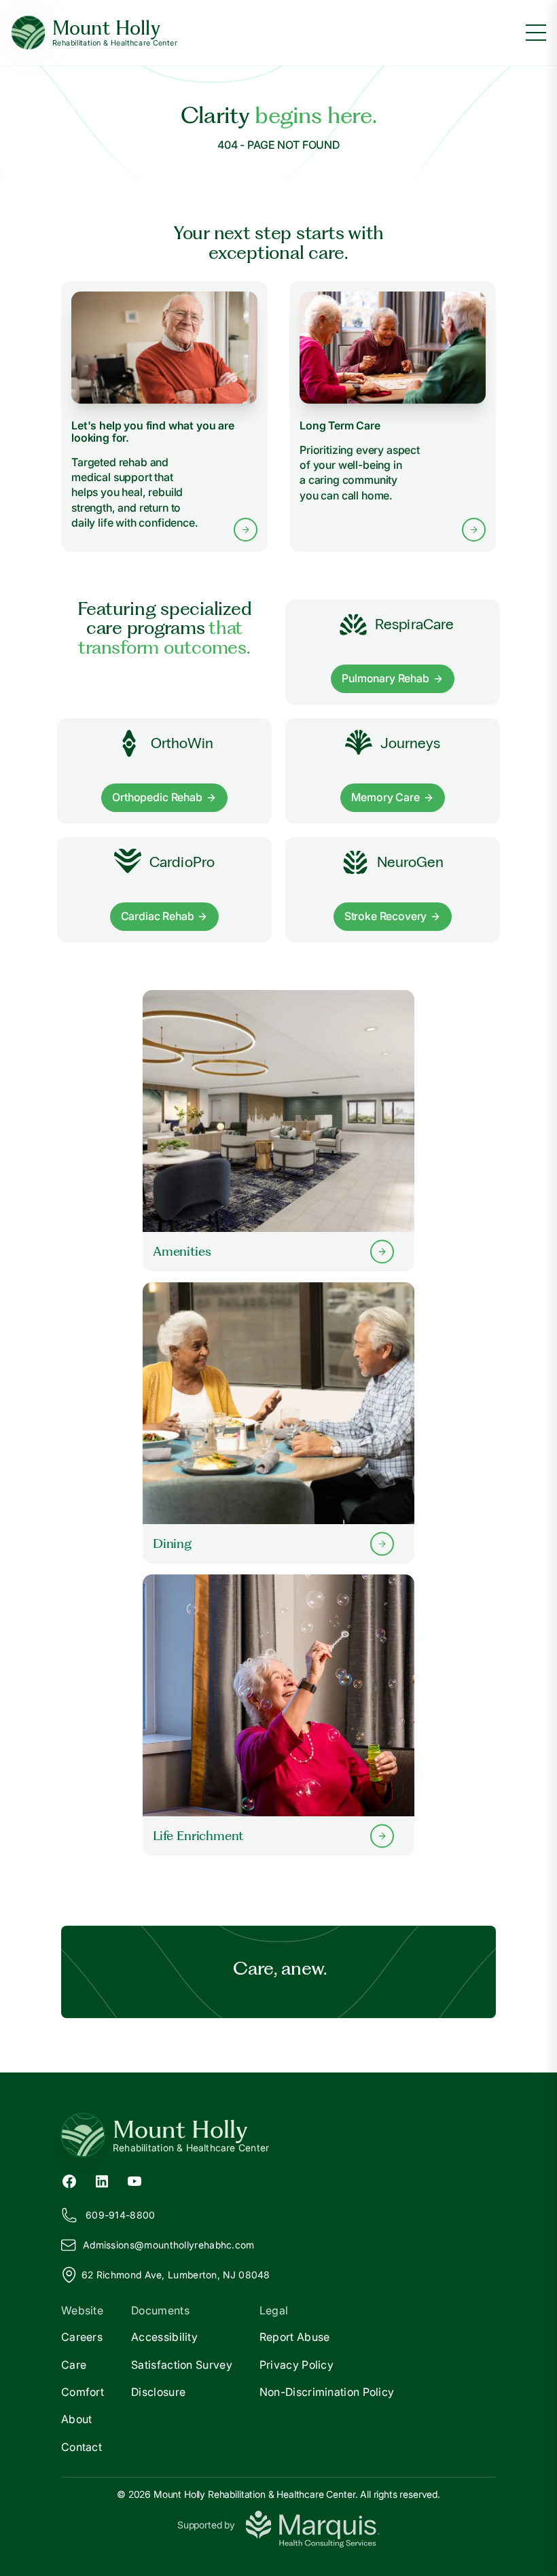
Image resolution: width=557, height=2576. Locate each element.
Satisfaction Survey (182, 2365)
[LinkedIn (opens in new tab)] (102, 2181)
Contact (82, 2447)
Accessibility (164, 2337)
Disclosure (158, 2392)
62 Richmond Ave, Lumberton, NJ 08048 (176, 2275)
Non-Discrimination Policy (327, 2392)
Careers (82, 2337)
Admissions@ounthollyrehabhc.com (169, 2245)
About (77, 2419)
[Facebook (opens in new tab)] (69, 2181)
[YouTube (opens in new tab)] (134, 2181)
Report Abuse (295, 2337)
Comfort (83, 2392)
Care (74, 2365)
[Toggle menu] (536, 33)
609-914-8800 (121, 2215)
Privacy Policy (297, 2365)
